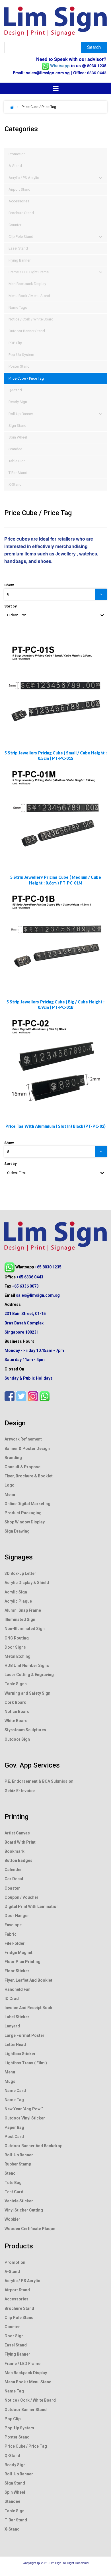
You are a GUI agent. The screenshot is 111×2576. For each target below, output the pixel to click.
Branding (13, 1458)
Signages (19, 1557)
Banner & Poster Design (27, 1449)
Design (15, 1423)
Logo (10, 1485)
